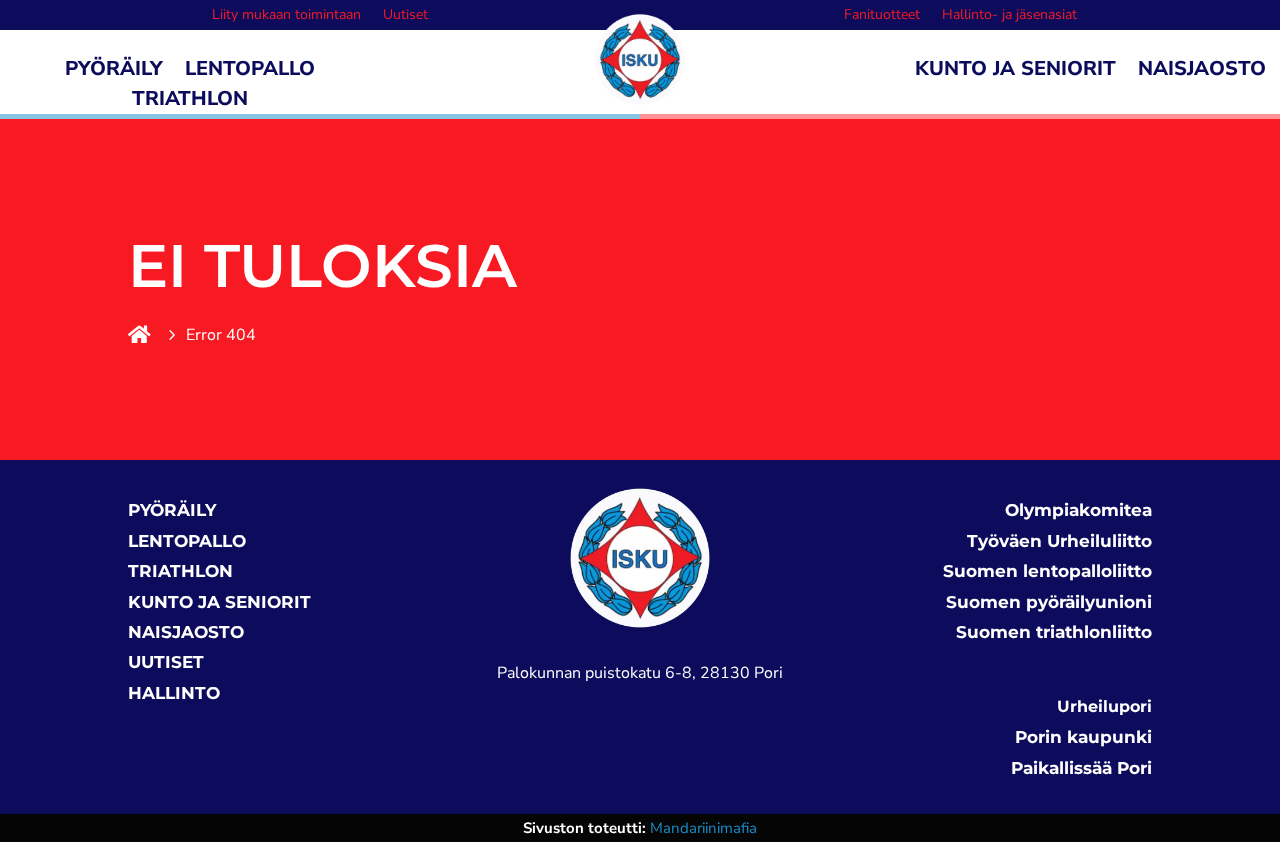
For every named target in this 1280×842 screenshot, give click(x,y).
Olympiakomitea (1078, 510)
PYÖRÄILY (172, 510)
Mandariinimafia (703, 828)
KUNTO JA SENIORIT (219, 602)
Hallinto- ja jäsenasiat (1009, 16)
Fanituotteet (882, 16)
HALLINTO (174, 693)
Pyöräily (114, 72)
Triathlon (190, 102)
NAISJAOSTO (186, 632)
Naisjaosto (1202, 72)
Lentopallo (250, 72)
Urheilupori (1104, 706)
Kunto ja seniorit (1015, 72)
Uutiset (405, 16)
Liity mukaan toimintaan (286, 16)
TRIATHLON (180, 571)
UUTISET (166, 662)
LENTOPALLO (187, 541)
